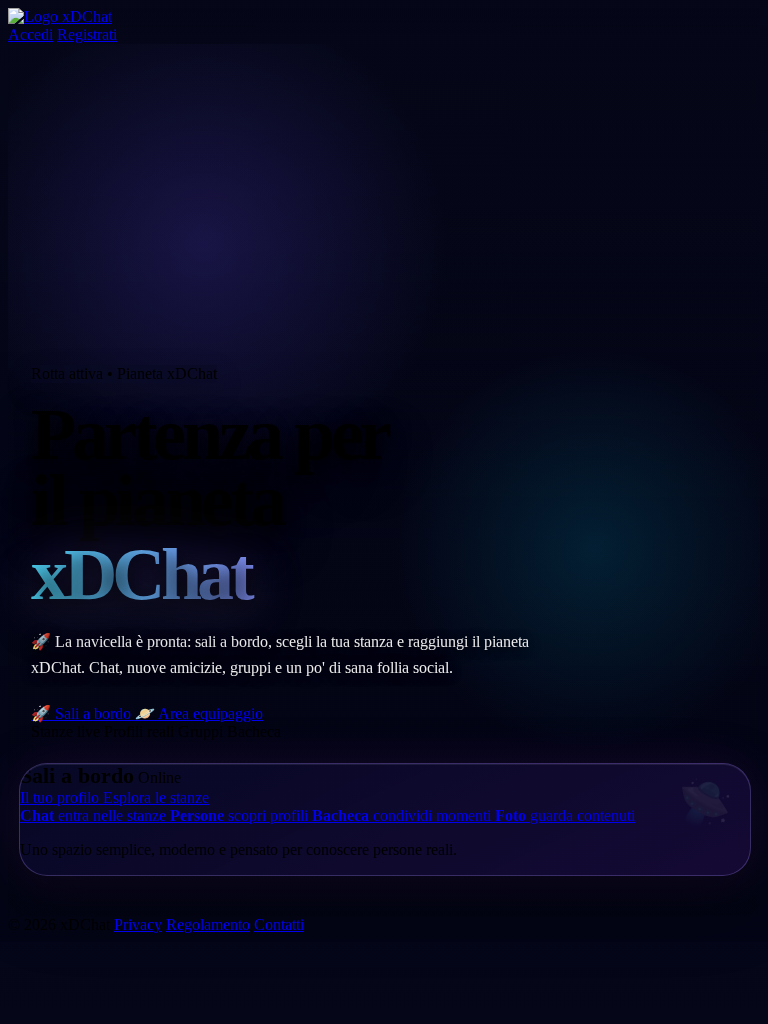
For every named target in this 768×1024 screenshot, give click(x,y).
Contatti (279, 924)
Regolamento (208, 924)
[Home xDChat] (60, 16)
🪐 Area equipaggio (199, 713)
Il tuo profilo (61, 797)
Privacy (138, 924)
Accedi (30, 34)
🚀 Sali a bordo (83, 713)
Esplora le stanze (156, 797)
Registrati (87, 34)
